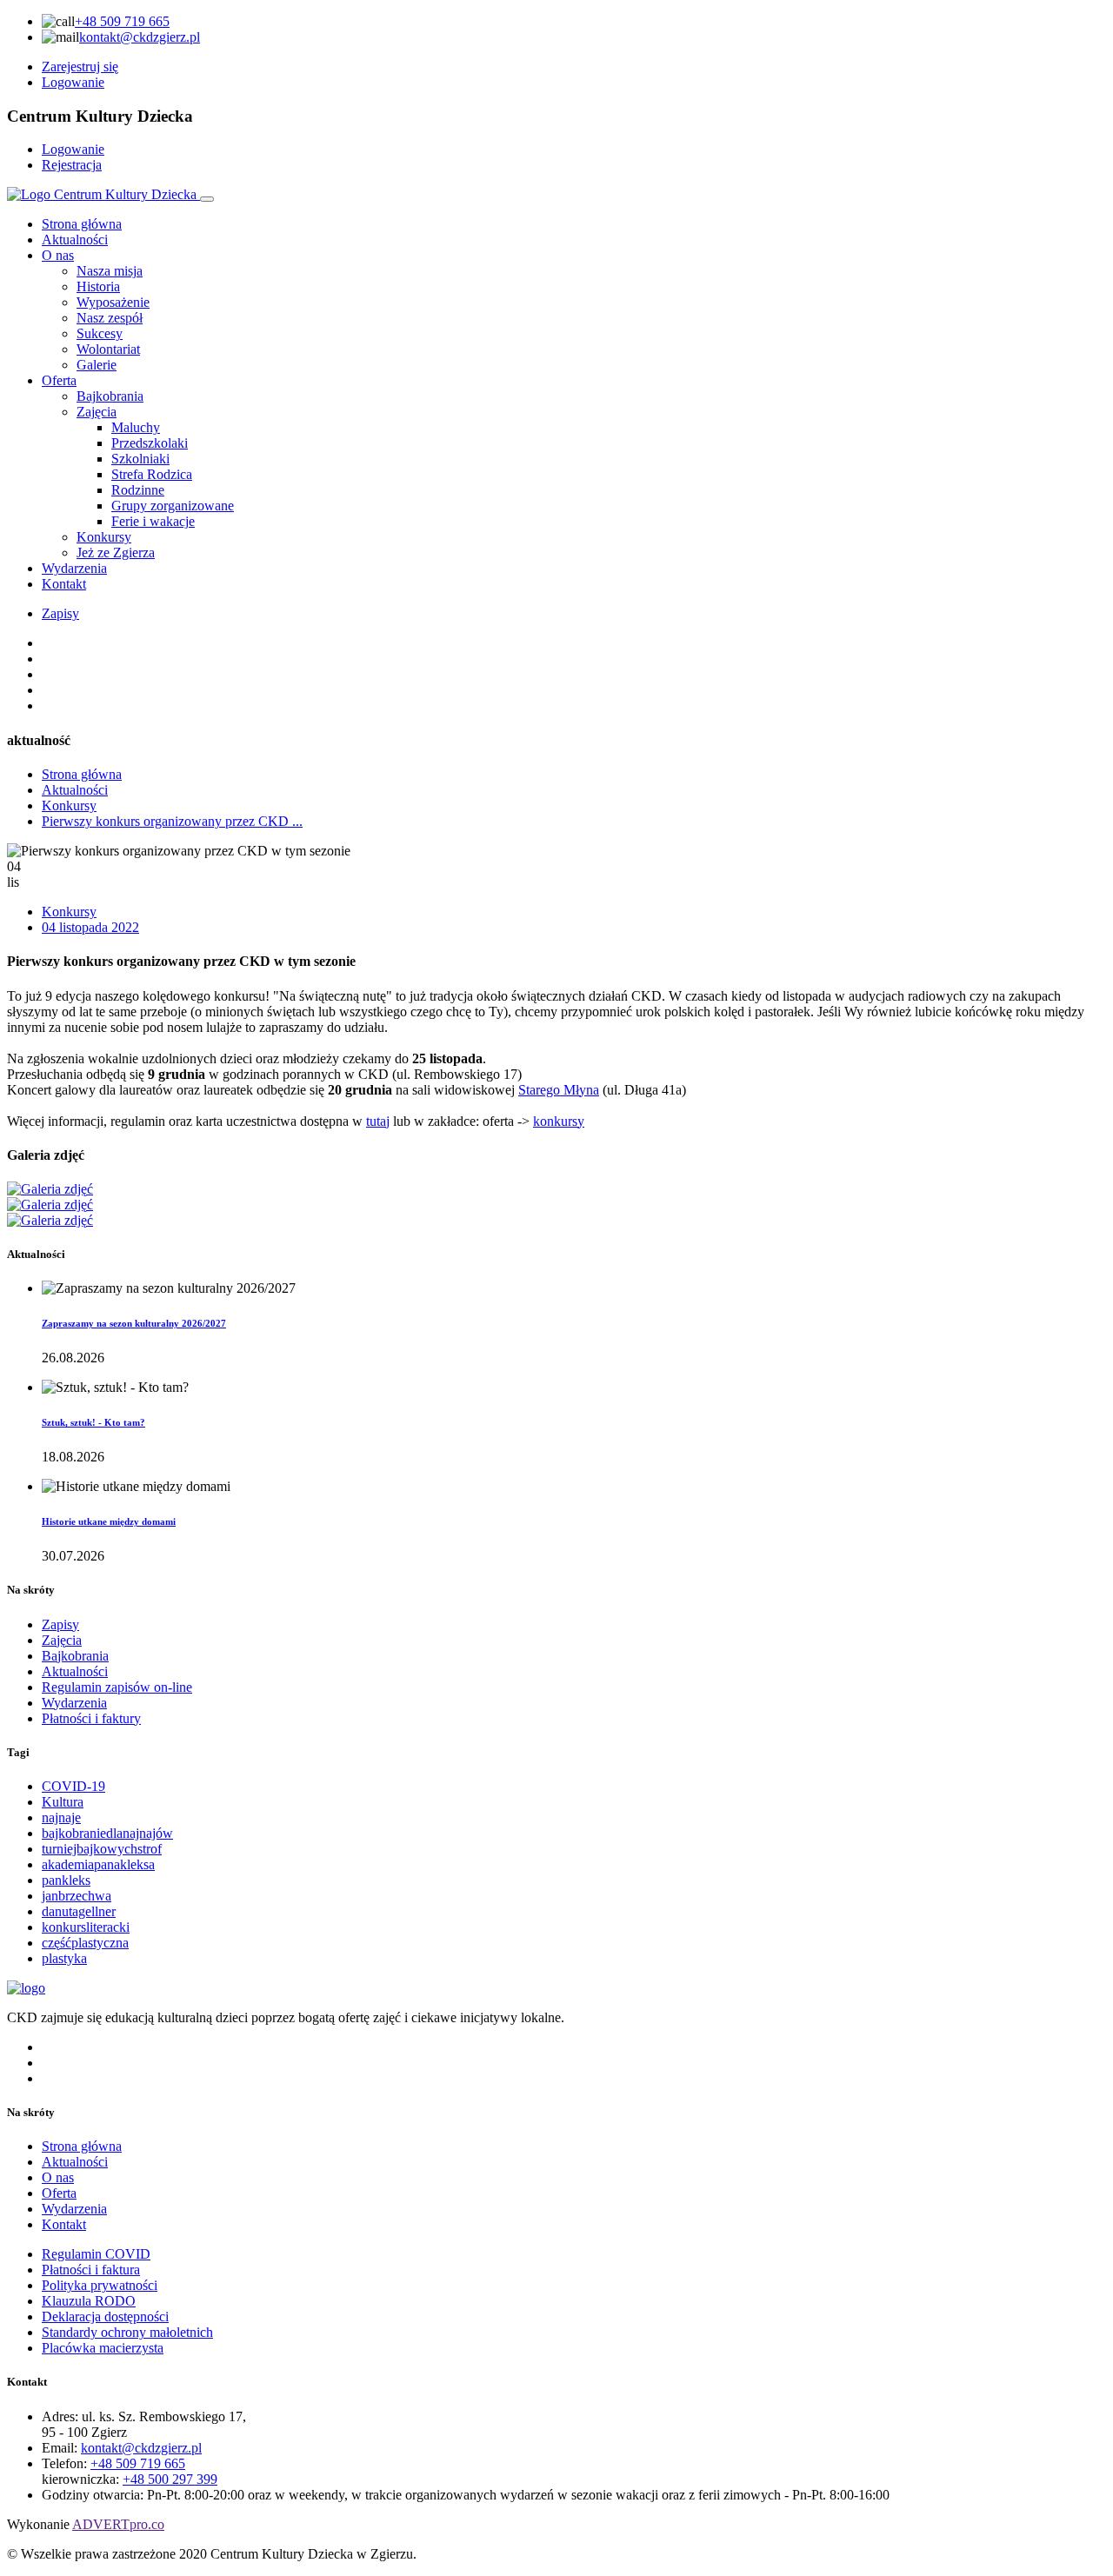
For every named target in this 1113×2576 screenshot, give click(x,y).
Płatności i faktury (91, 1718)
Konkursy (69, 805)
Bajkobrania (75, 1656)
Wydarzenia (74, 568)
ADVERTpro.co (118, 2524)
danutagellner (79, 1911)
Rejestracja (72, 165)
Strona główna (82, 224)
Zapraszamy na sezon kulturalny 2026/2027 (134, 1323)
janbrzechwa (77, 1896)
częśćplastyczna (85, 1943)
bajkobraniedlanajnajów (107, 1833)
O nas (58, 255)
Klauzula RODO (89, 2301)
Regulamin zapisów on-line (117, 1687)
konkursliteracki (86, 1927)
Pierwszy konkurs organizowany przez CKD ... (172, 821)
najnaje (61, 1817)
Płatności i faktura (91, 2270)
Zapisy (60, 613)
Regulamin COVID (96, 2254)
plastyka (64, 1958)
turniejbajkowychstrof (102, 1849)
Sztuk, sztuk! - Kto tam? (93, 1422)
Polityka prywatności (100, 2285)
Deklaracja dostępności (105, 2316)
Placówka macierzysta (103, 2348)
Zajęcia (62, 1640)
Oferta (59, 380)
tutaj (378, 1121)
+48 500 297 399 (170, 2479)
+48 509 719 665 (122, 21)
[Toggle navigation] (207, 199)
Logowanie (73, 82)
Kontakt (64, 584)
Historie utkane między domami (109, 1521)
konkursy (559, 1121)
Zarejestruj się (80, 67)
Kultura (63, 1802)
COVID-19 (73, 1786)
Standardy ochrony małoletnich (127, 2332)
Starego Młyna (559, 1090)
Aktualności (75, 240)
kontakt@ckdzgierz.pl (140, 37)
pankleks (66, 1880)
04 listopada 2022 (90, 927)
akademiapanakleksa (98, 1864)
